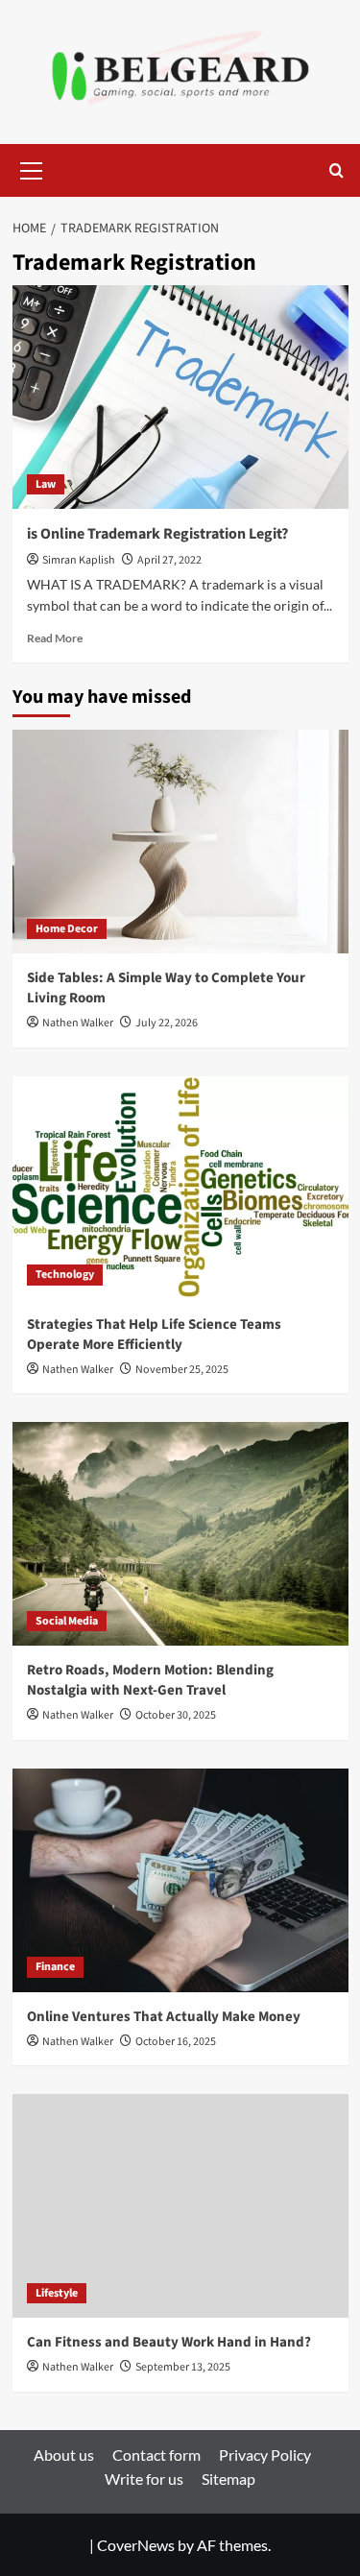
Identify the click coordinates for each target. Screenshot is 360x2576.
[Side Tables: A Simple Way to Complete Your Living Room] (180, 842)
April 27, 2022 (169, 560)
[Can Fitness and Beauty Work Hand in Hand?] (180, 2206)
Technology (65, 1275)
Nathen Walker (78, 1023)
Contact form (156, 2455)
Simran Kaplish (79, 560)
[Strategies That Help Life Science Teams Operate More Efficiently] (180, 1188)
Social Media (67, 1621)
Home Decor (67, 929)
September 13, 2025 (183, 2367)
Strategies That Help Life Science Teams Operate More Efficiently (154, 1335)
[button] (32, 168)
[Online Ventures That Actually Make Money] (180, 1880)
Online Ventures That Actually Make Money (164, 2017)
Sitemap (228, 2479)
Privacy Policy (265, 2455)
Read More (55, 638)
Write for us (144, 2479)
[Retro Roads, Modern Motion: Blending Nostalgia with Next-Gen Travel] (180, 1534)
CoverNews (136, 2545)
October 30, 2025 (176, 1715)
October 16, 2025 (176, 2042)
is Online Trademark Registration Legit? (157, 534)
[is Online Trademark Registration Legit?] (180, 397)
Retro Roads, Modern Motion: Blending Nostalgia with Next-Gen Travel (150, 1680)
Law (46, 484)
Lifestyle (57, 2293)
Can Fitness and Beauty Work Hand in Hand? (169, 2342)
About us (64, 2455)
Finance (55, 1967)
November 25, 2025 (182, 1370)
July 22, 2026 (167, 1023)
